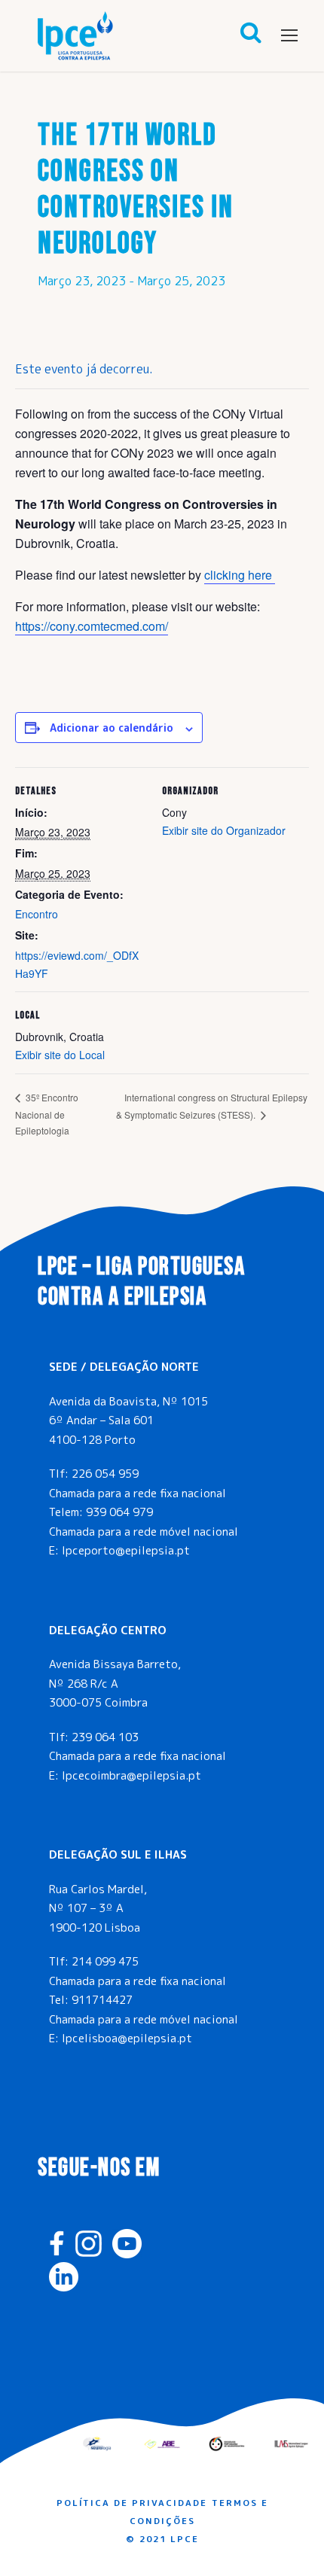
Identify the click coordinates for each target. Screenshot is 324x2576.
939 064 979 (119, 1512)
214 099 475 (105, 1961)
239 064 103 (105, 1737)
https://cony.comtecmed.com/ (92, 626)
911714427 (102, 2000)
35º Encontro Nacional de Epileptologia (47, 1114)
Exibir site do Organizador (224, 830)
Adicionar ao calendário (112, 728)
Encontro (37, 914)
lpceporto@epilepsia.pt (126, 1550)
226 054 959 (105, 1474)
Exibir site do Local (60, 1055)
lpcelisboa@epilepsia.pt (127, 2038)
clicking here (240, 575)
